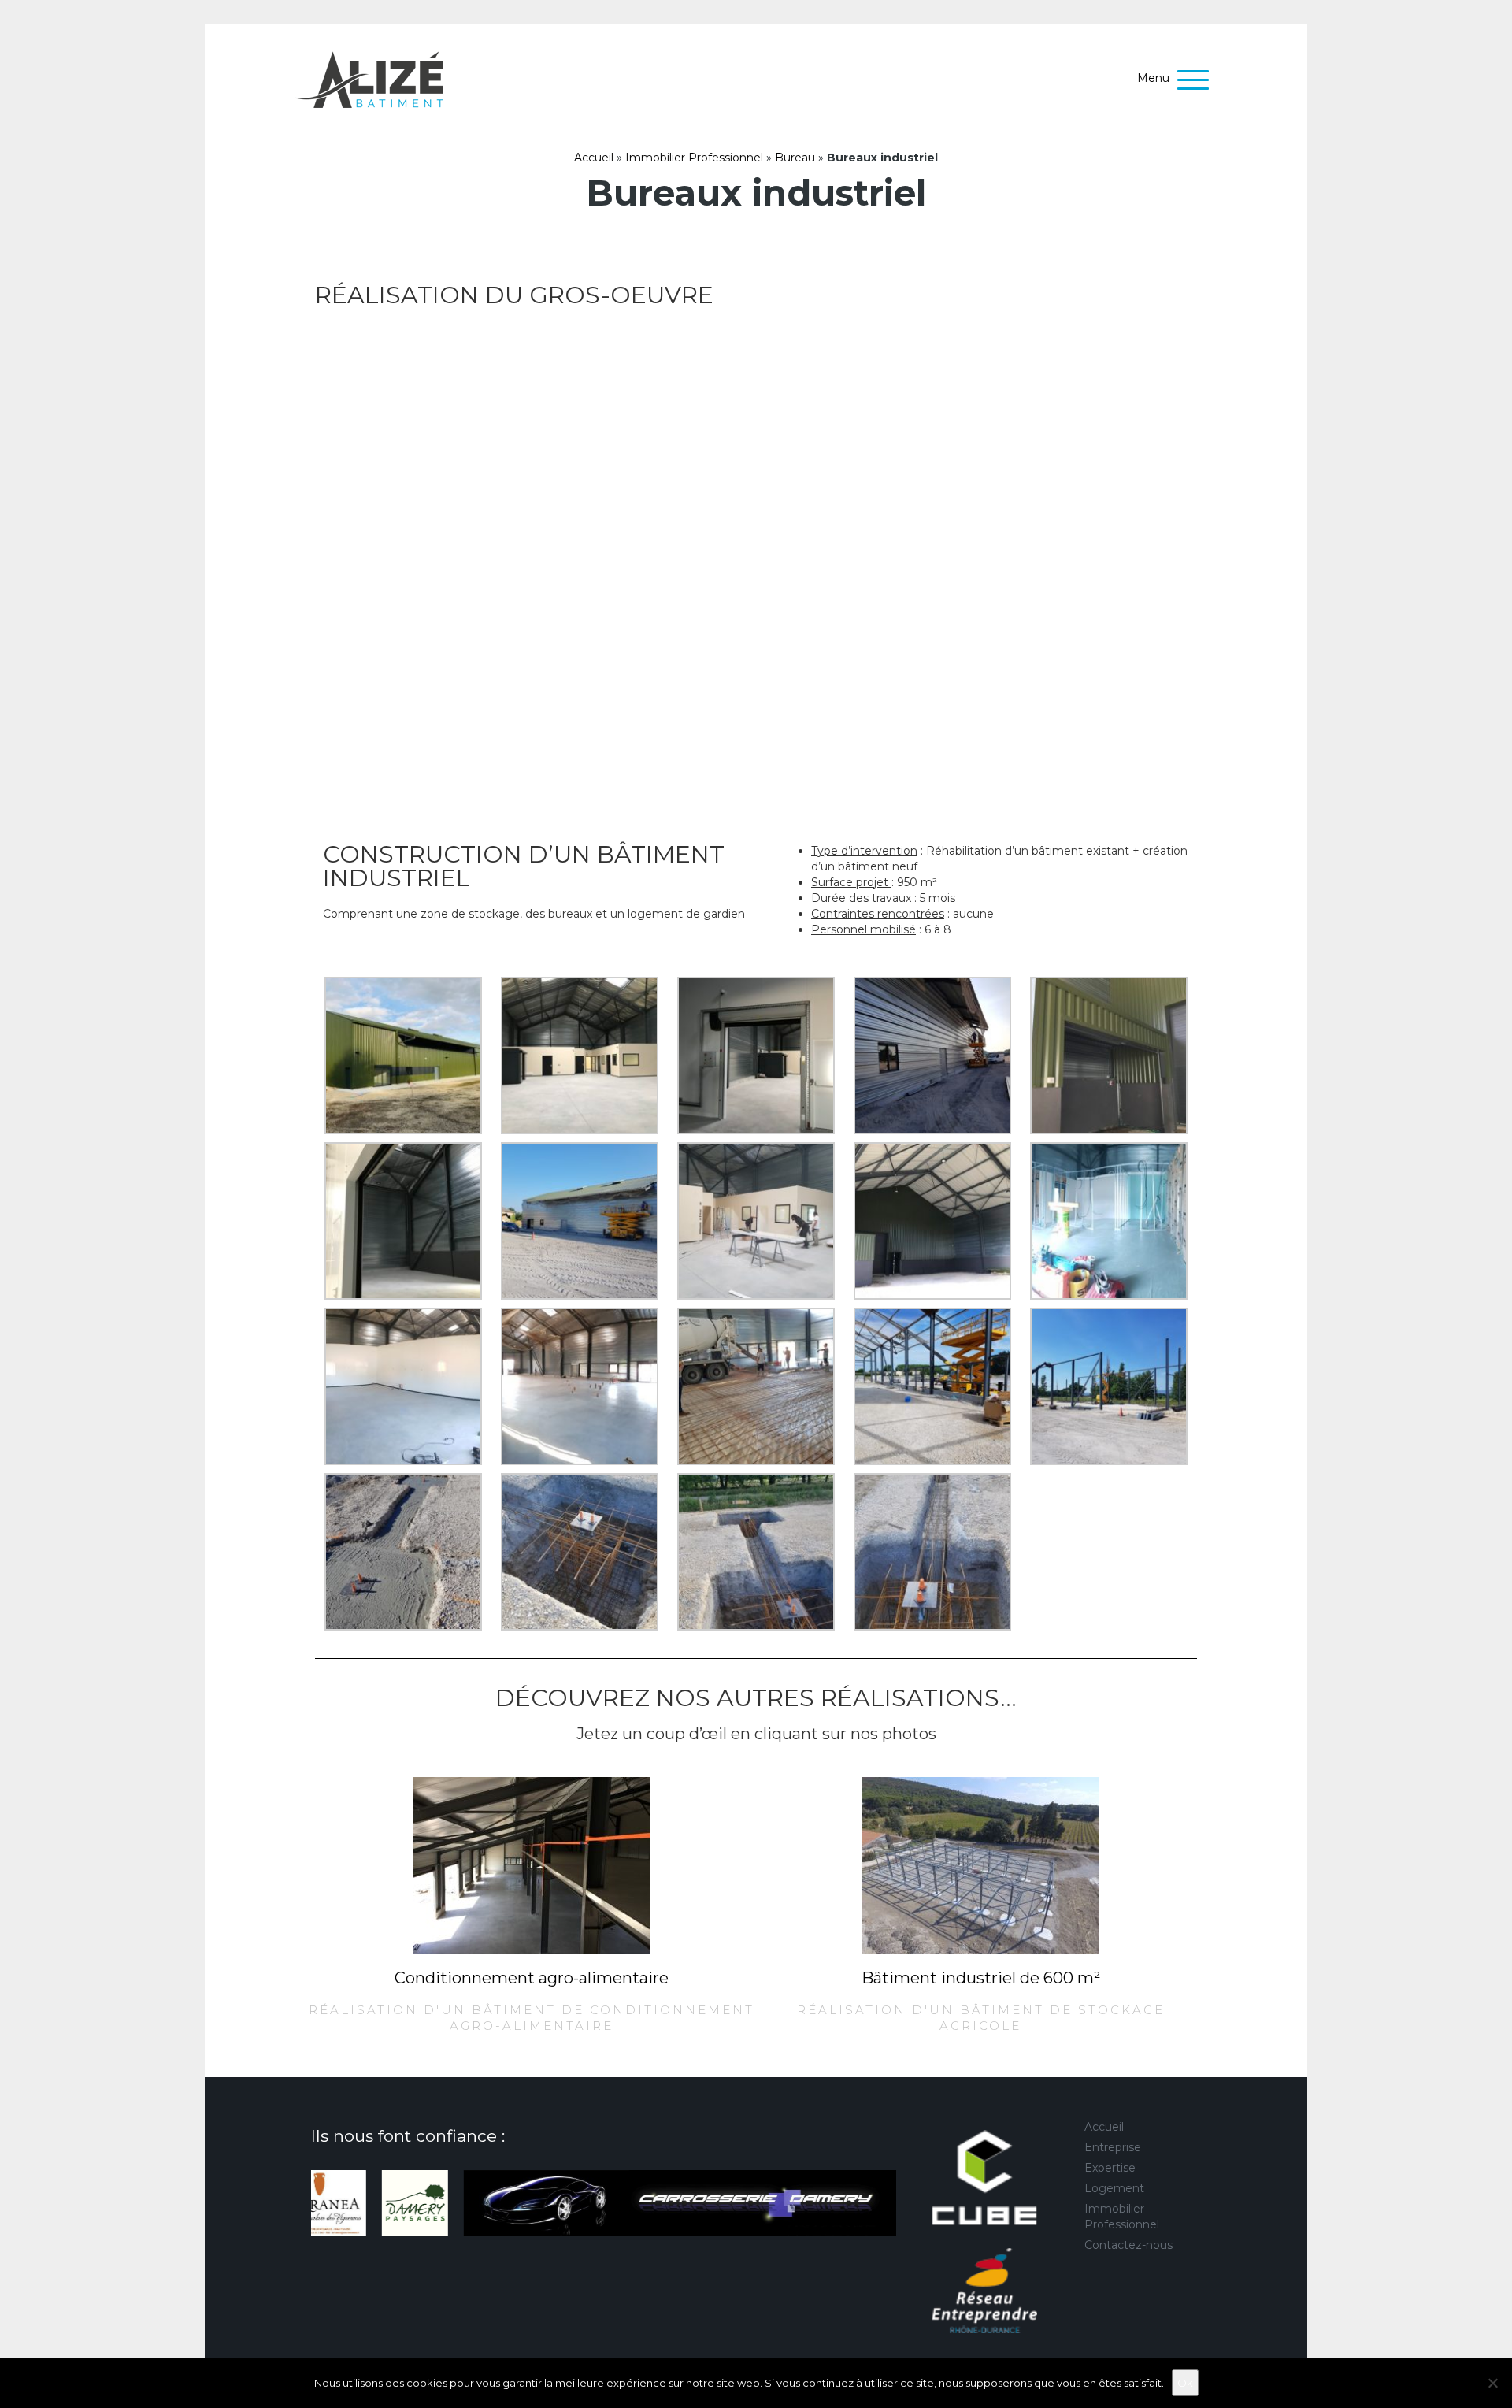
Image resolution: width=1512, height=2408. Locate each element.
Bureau (795, 158)
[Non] (1492, 2383)
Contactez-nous (1128, 2245)
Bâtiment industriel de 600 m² (981, 1978)
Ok (1185, 2383)
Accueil (594, 158)
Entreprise (1113, 2147)
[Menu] (1197, 81)
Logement (1114, 2188)
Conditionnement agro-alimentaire (532, 1978)
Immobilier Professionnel (694, 158)
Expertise (1110, 2168)
